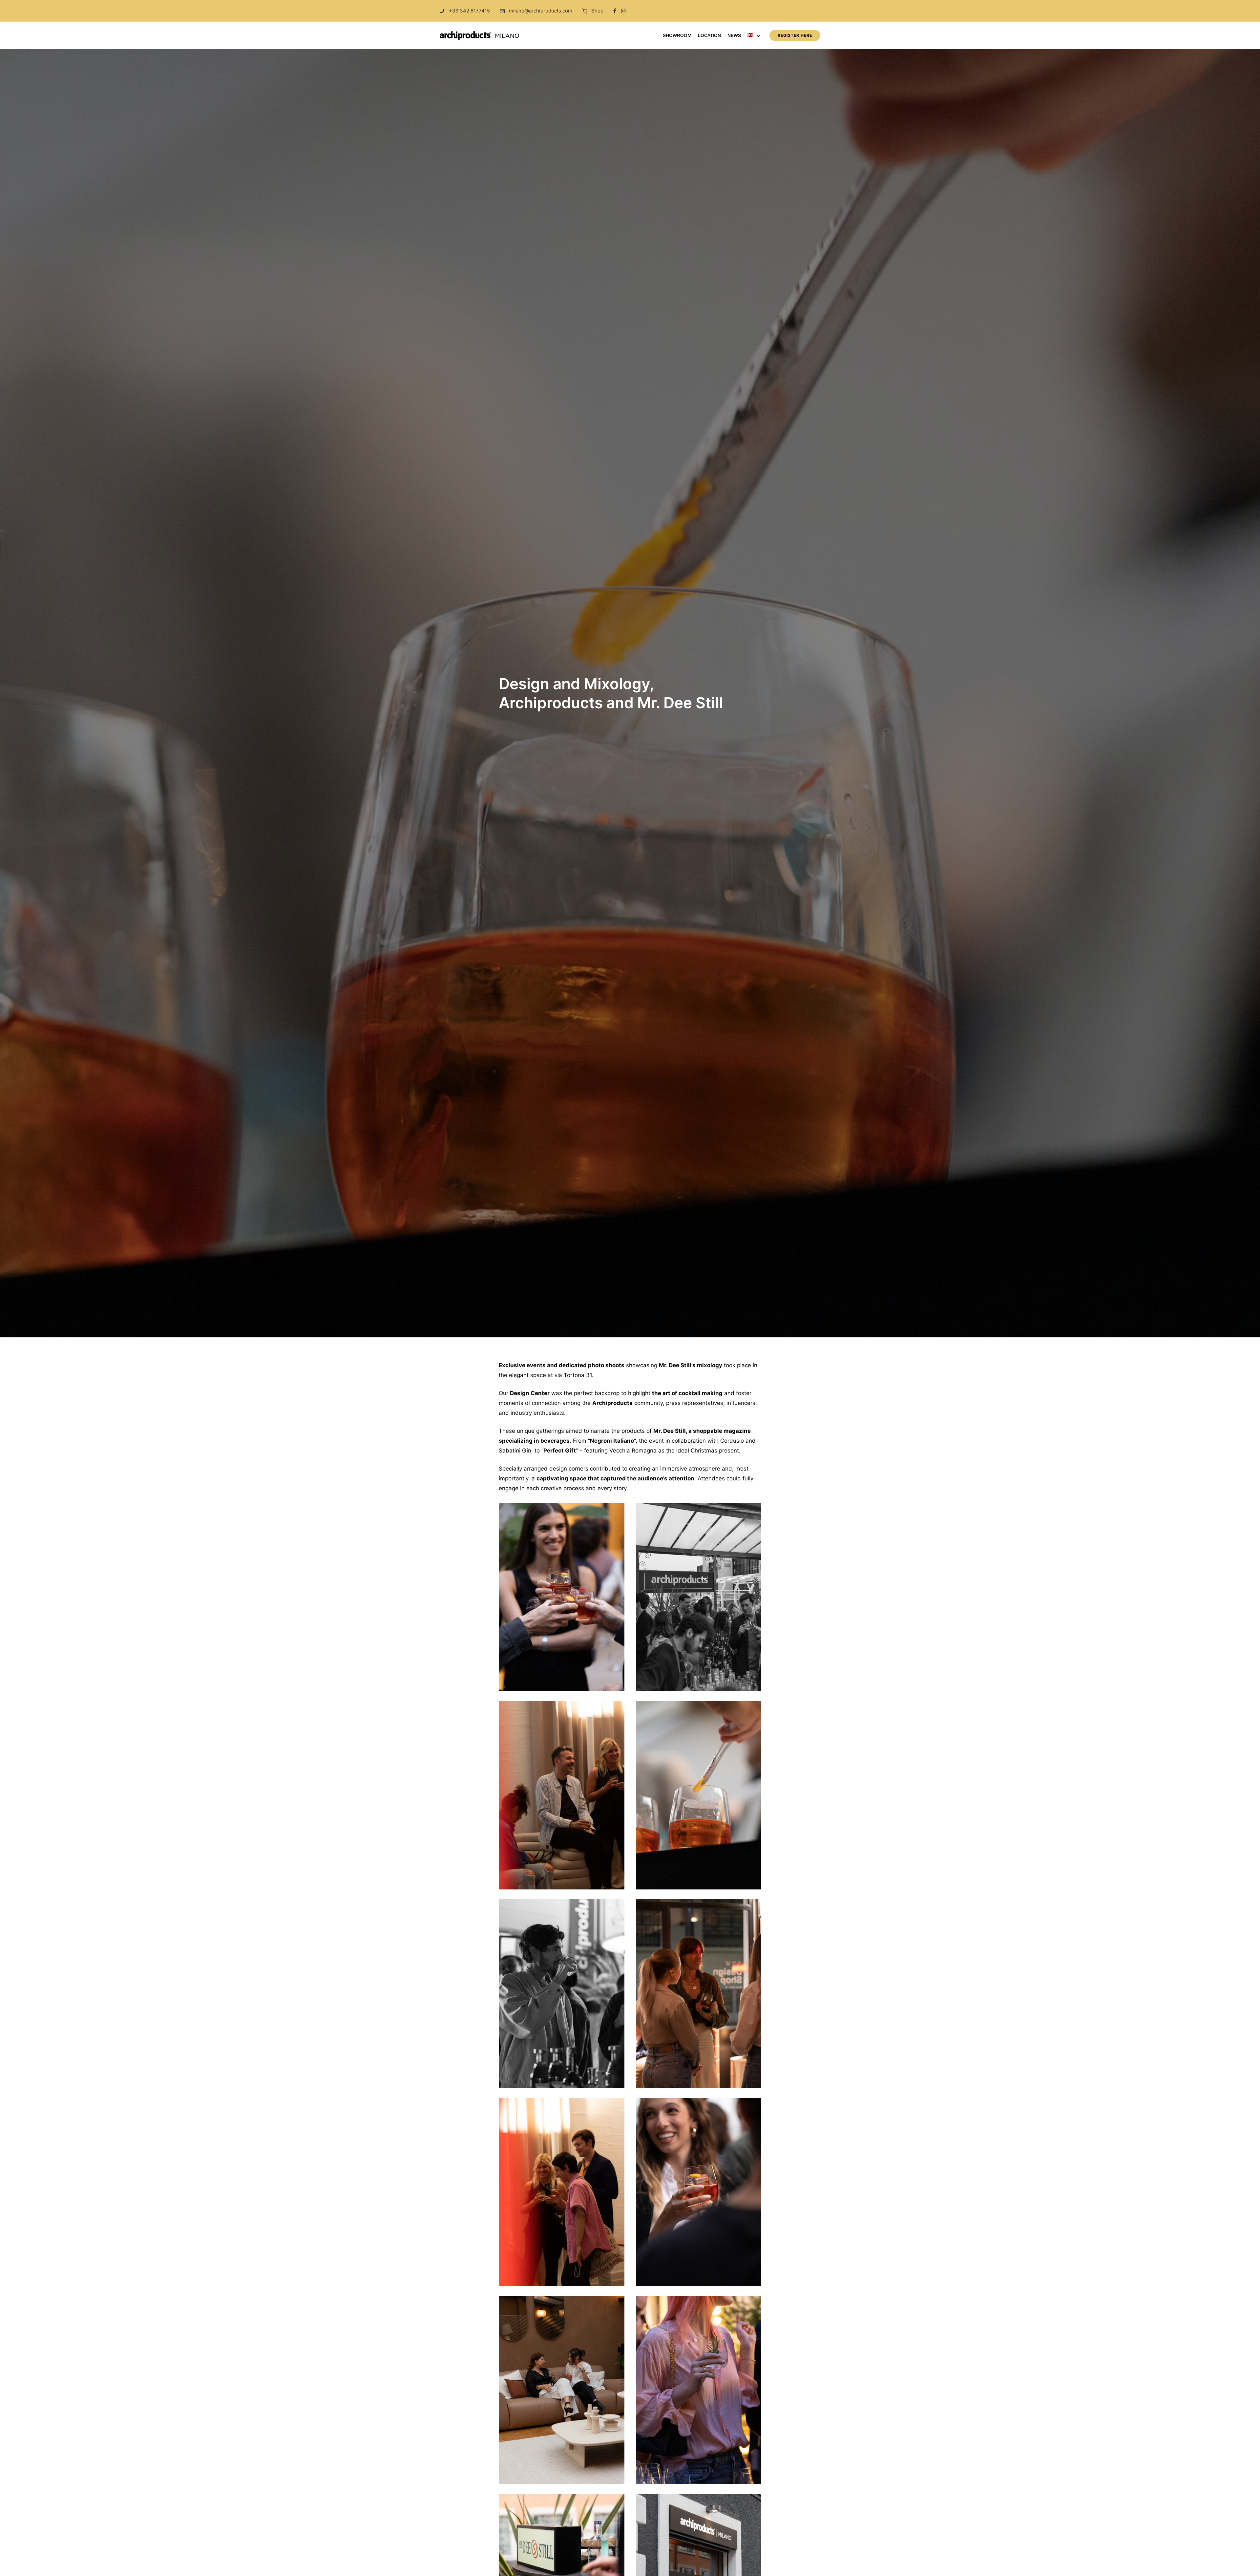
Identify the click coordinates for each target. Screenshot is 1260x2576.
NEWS (734, 36)
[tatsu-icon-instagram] (623, 11)
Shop (597, 11)
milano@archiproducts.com (541, 11)
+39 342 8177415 (469, 11)
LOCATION (709, 36)
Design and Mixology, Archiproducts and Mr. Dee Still (611, 693)
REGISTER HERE (795, 35)
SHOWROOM (677, 36)
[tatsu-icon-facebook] (615, 11)
